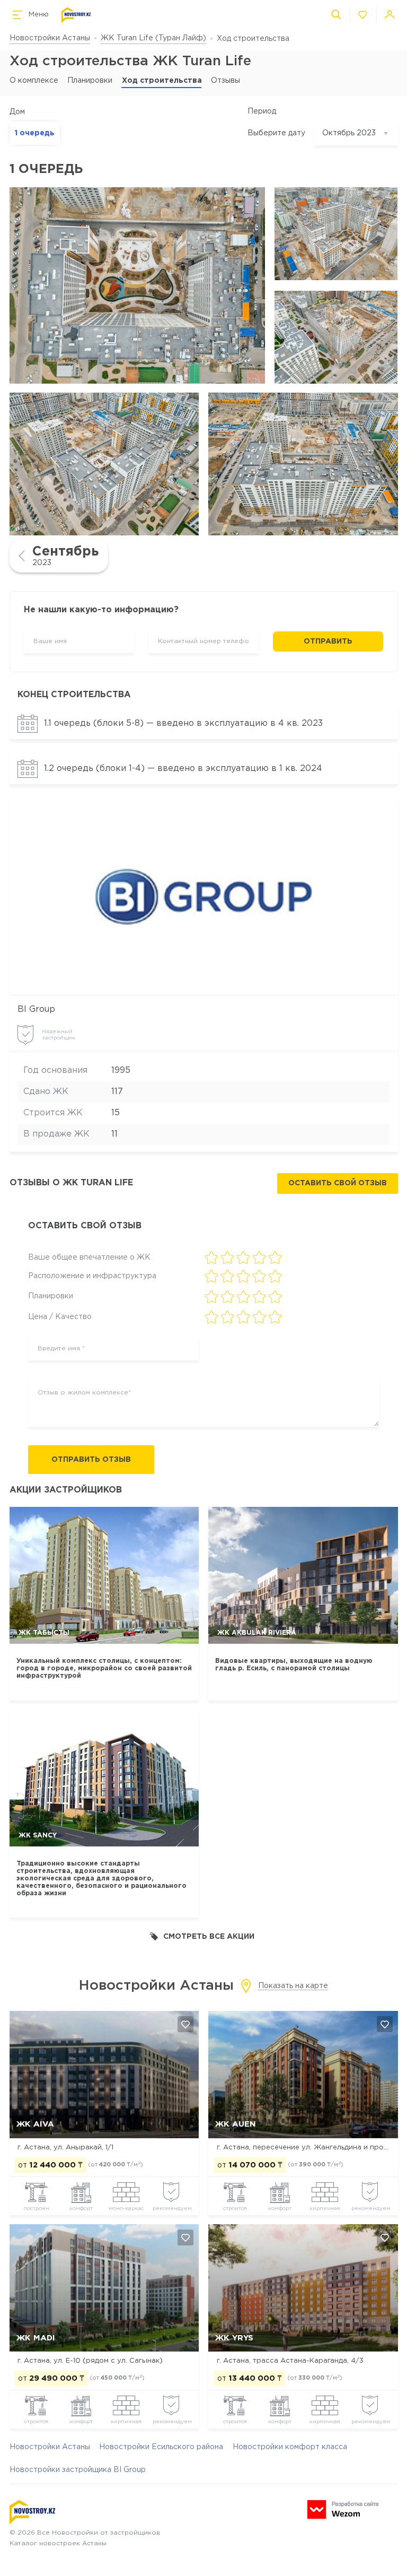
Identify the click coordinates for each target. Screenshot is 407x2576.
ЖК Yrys (234, 2338)
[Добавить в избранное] (185, 2024)
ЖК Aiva (35, 2124)
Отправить (328, 641)
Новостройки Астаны (50, 38)
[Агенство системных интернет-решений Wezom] (343, 2509)
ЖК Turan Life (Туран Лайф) (153, 38)
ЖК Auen (236, 2124)
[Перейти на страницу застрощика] (203, 897)
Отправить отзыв (91, 1460)
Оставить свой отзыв (338, 1183)
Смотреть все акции (209, 1937)
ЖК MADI (36, 2338)
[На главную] (76, 15)
